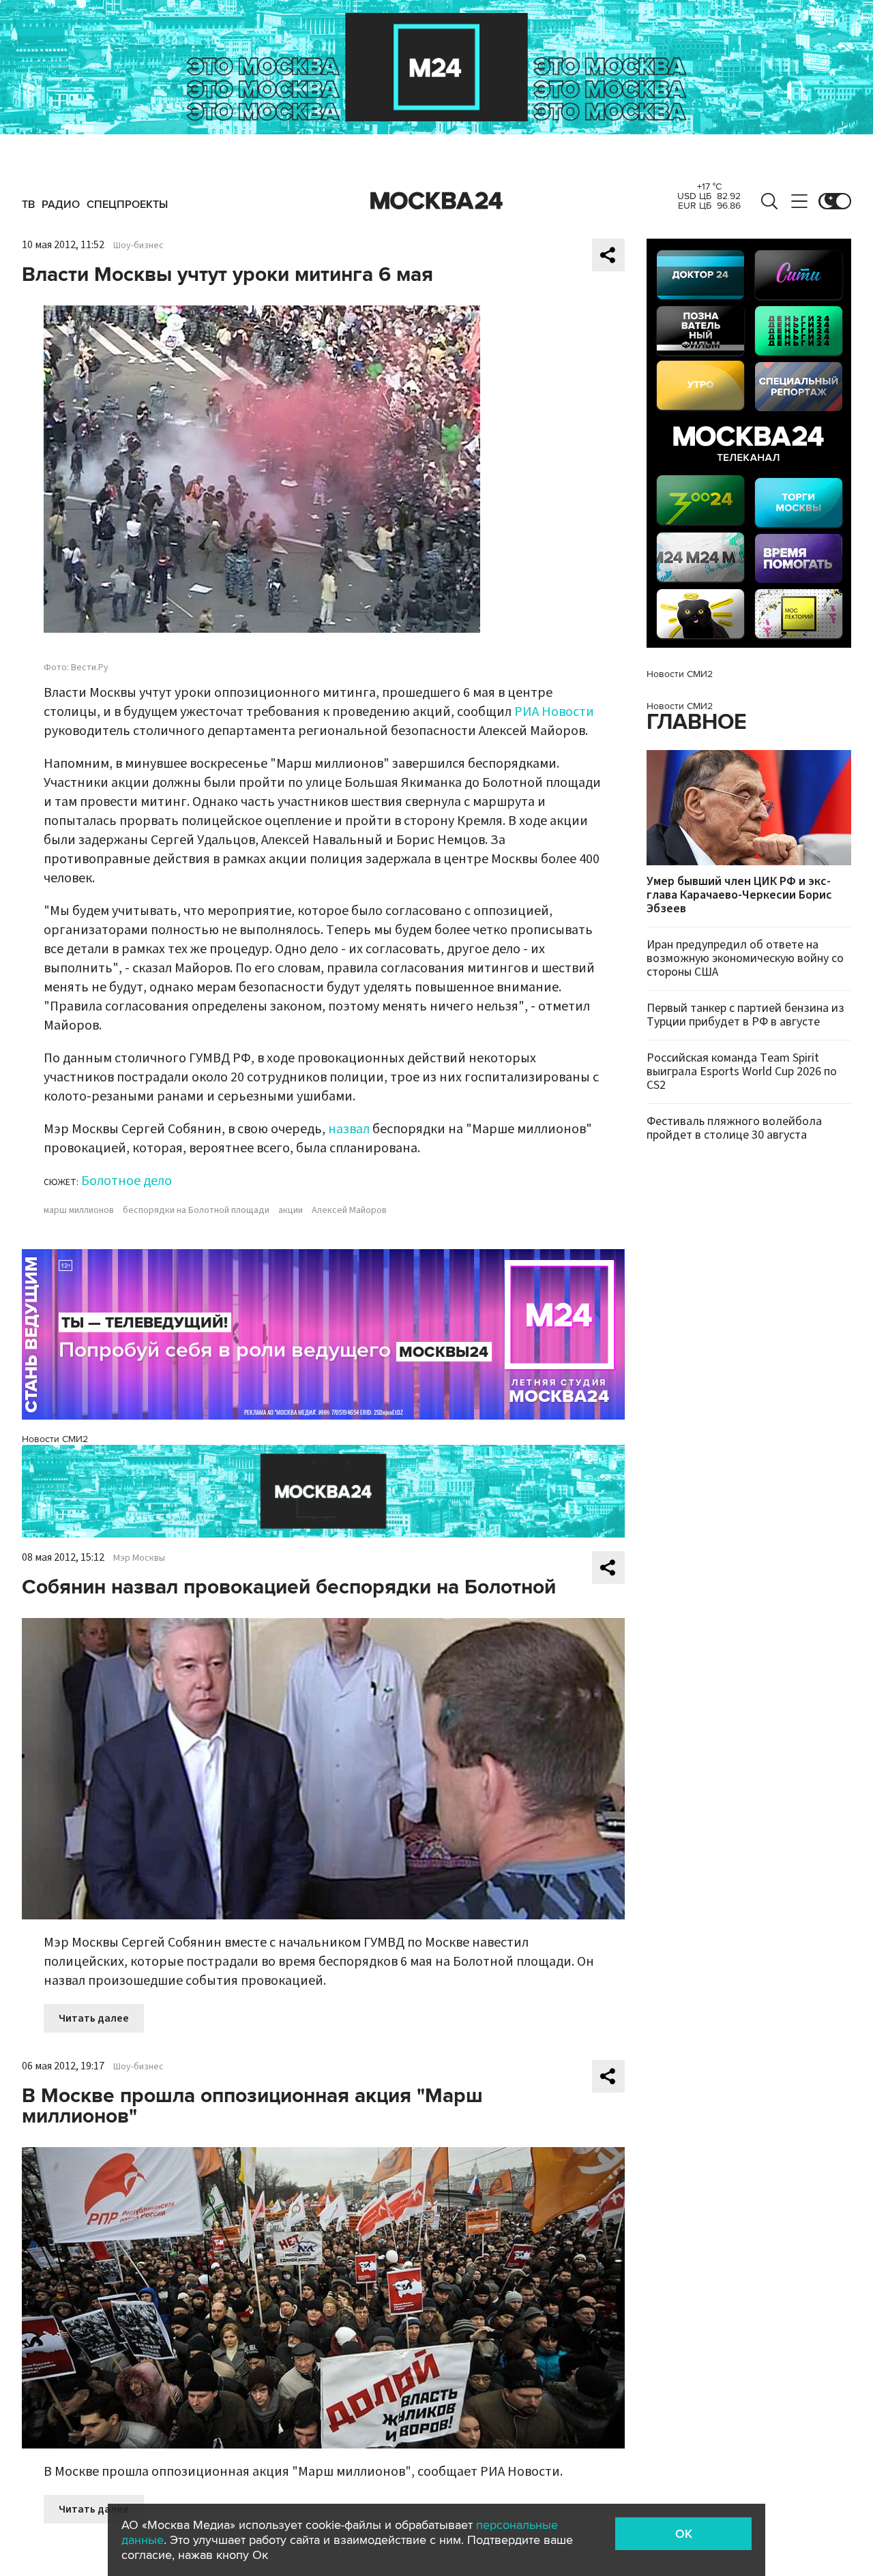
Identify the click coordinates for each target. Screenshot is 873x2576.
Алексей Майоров (349, 1210)
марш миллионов (79, 1210)
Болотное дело (127, 1181)
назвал (349, 1129)
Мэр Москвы (139, 1558)
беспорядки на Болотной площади (196, 1210)
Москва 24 (436, 201)
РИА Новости (554, 712)
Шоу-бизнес (138, 245)
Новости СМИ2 (55, 1439)
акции (291, 1210)
